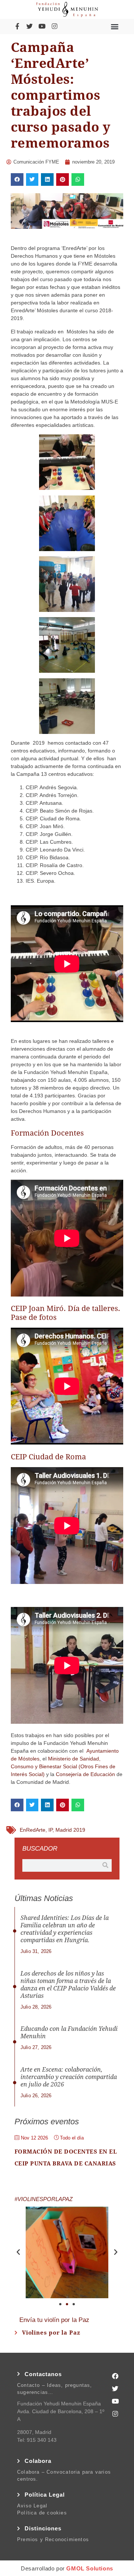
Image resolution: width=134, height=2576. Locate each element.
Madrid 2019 (70, 1830)
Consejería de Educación (85, 1774)
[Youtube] (42, 26)
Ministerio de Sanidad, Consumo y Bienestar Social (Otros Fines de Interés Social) (63, 1766)
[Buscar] (105, 1865)
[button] (114, 26)
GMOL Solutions (90, 2568)
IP (50, 1830)
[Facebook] (115, 2376)
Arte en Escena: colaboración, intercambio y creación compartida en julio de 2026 (69, 2077)
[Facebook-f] (17, 26)
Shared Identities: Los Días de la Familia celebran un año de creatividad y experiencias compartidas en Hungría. (65, 1929)
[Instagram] (54, 26)
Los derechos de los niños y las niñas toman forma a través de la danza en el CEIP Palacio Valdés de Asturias (68, 1985)
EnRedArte (33, 1830)
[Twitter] (29, 26)
